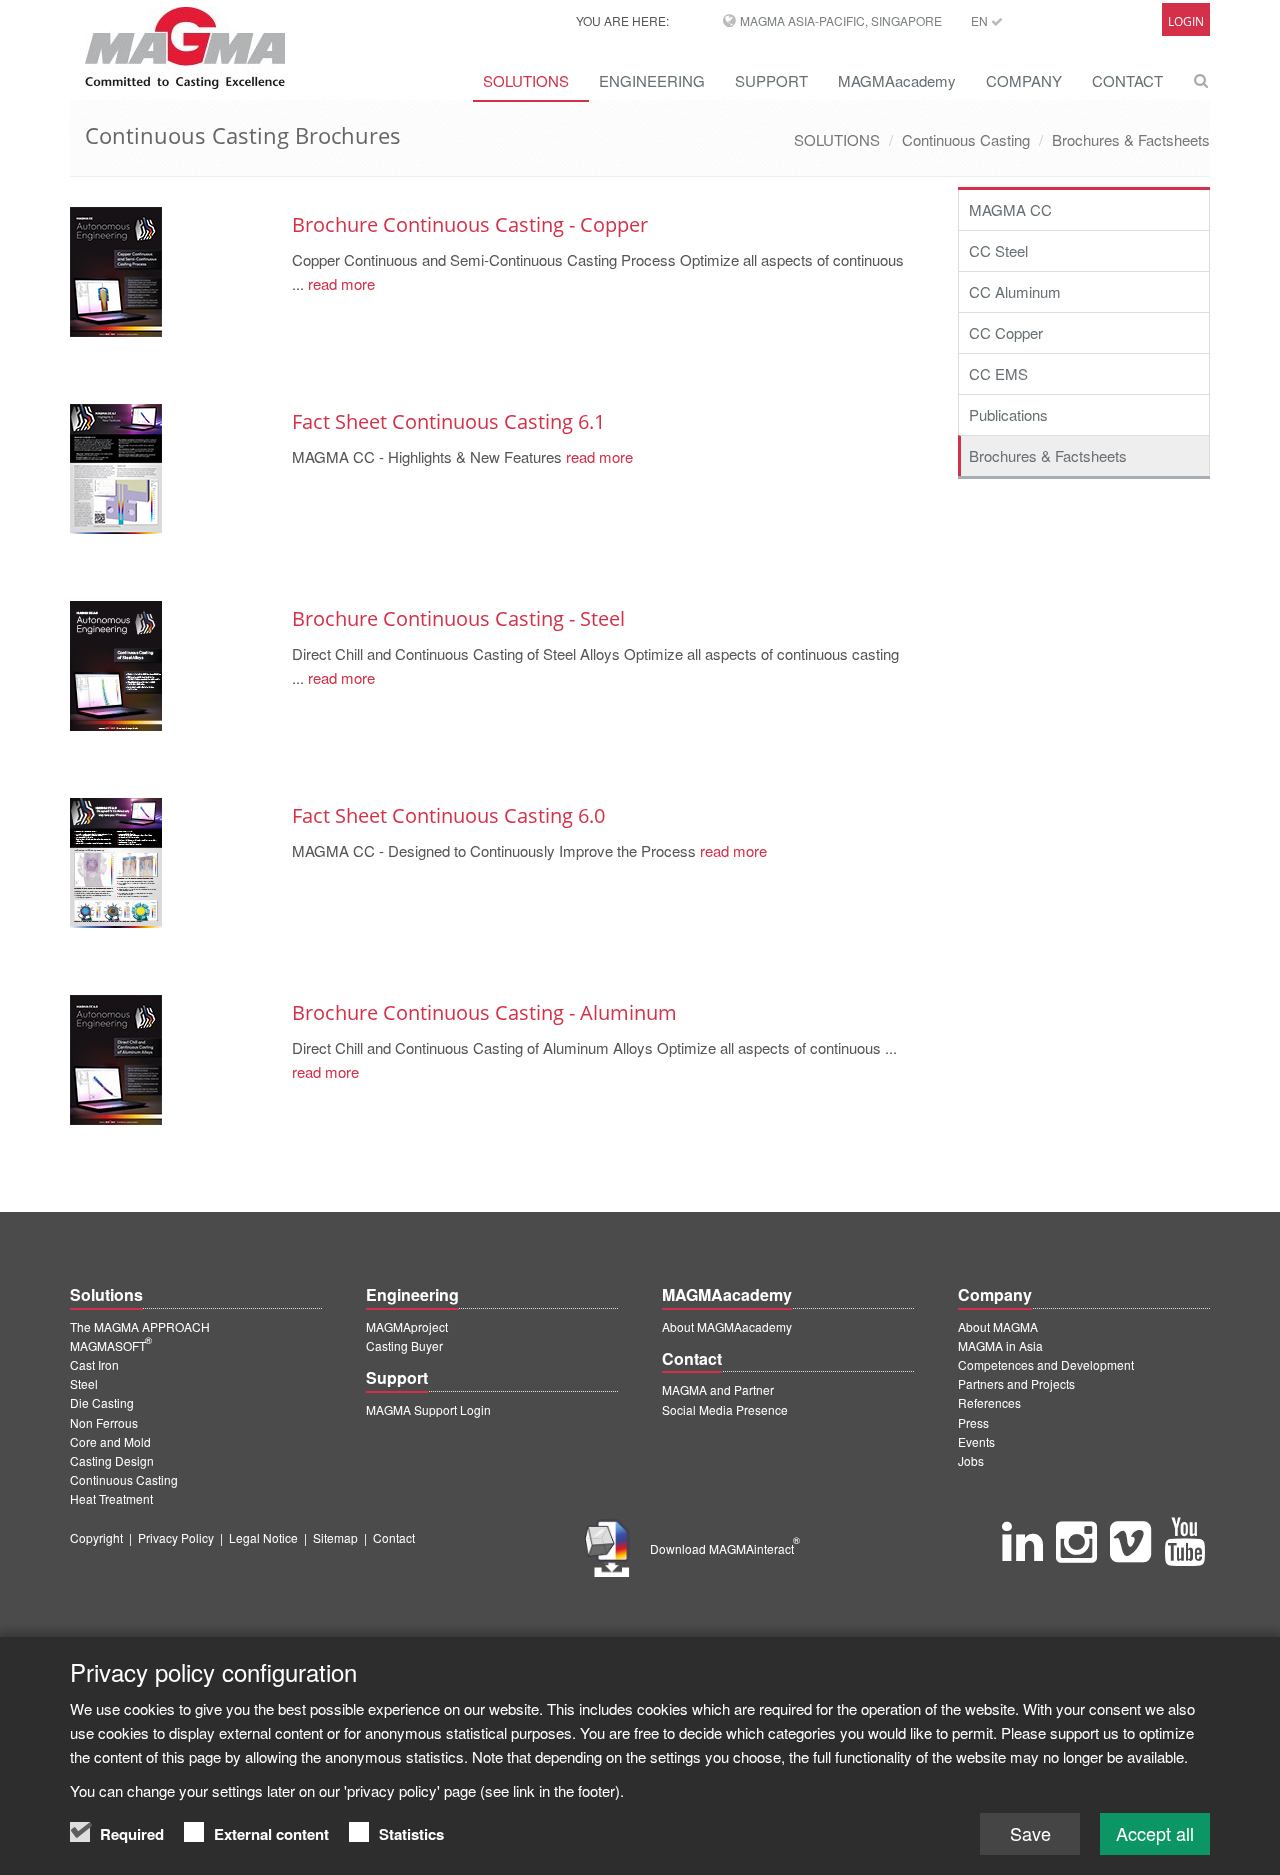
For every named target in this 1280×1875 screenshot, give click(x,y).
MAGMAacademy (897, 80)
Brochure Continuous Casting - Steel (458, 618)
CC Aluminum (1015, 291)
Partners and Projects (1016, 1383)
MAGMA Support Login (428, 1409)
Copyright (96, 1537)
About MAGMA (998, 1326)
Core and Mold (110, 1441)
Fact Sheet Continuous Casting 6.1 (448, 421)
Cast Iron (94, 1364)
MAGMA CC (1010, 209)
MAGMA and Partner (718, 1389)
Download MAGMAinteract (725, 1548)
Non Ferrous (104, 1422)
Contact (394, 1537)
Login (1186, 21)
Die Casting (102, 1402)
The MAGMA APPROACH (140, 1326)
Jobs (971, 1460)
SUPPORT (771, 80)
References (989, 1402)
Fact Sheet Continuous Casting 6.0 (448, 815)
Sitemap (335, 1537)
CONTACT (1127, 80)
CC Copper (1006, 332)
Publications (1008, 414)
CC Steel (998, 250)
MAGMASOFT (111, 1345)
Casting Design (112, 1460)
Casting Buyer (404, 1345)
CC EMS (998, 373)
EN (981, 20)
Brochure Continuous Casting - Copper (470, 224)
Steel (84, 1383)
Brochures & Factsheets (1131, 139)
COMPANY (1024, 80)
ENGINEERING (652, 80)
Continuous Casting (966, 139)
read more (339, 283)
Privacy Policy (176, 1537)
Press (973, 1422)
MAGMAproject (407, 1326)
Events (976, 1441)
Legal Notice (263, 1537)
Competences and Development (1046, 1364)
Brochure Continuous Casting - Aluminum (484, 1012)
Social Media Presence (725, 1409)
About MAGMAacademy (727, 1326)
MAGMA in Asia (1000, 1345)
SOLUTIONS (526, 80)
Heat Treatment (111, 1498)
